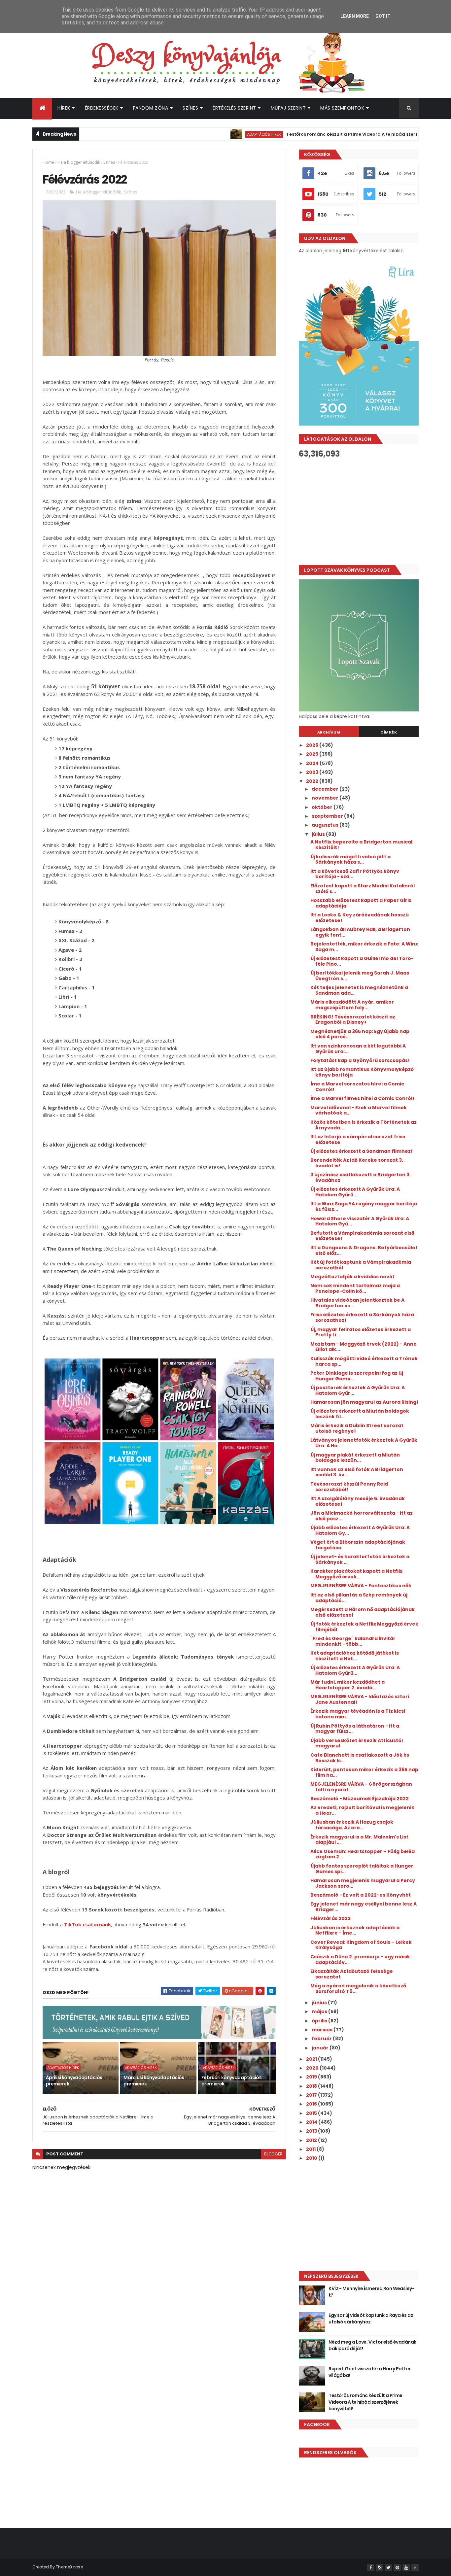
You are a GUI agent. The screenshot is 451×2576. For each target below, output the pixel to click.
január (321, 2048)
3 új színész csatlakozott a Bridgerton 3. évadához (361, 1177)
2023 (313, 772)
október (323, 807)
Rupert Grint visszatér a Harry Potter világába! (369, 2372)
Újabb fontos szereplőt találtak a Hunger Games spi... (362, 1869)
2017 (312, 2095)
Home (48, 162)
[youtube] (406, 2568)
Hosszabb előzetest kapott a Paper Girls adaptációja (361, 903)
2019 (312, 2077)
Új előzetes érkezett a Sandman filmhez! (362, 1151)
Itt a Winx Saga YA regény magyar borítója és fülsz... (364, 1206)
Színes (190, 108)
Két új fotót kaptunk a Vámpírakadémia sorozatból (361, 1265)
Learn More (355, 16)
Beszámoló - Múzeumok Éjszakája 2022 (360, 1799)
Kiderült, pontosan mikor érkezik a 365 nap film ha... (364, 1772)
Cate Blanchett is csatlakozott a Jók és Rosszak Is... (360, 1758)
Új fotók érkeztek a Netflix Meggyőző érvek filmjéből (364, 1627)
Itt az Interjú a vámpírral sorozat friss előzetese (358, 1139)
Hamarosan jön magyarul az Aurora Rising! (364, 1402)
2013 (312, 2131)
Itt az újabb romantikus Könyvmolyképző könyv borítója (362, 1072)
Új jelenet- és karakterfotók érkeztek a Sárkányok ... (360, 1559)
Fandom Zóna (151, 108)
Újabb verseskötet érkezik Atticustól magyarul (357, 1743)
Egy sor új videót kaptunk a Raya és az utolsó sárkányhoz (371, 2318)
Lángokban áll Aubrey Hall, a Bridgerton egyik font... (360, 932)
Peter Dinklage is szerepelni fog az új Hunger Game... (357, 1376)
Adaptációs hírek (204, 134)
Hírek (64, 108)
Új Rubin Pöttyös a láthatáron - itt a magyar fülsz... (355, 1729)
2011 (311, 2149)
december (326, 789)
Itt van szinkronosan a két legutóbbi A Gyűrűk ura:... (358, 1049)
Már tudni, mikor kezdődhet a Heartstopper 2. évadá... (347, 1685)
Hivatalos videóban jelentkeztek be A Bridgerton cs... (357, 1303)
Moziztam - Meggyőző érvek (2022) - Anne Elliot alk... (364, 1347)
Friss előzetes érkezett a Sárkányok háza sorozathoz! (362, 1317)
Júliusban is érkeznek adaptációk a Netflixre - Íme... (355, 1930)
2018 (312, 2086)
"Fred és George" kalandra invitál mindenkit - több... (352, 1641)
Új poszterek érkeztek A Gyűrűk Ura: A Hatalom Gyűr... (358, 1390)
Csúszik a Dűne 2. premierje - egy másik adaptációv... (360, 1959)
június (320, 2003)
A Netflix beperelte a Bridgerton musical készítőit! (361, 845)
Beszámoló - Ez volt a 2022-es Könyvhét (361, 1895)
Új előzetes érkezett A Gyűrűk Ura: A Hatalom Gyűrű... (355, 1192)
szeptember (328, 816)
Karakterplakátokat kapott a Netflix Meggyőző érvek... (356, 1574)
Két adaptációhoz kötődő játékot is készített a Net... (355, 1656)
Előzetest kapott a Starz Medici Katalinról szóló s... (363, 889)
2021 (312, 2059)
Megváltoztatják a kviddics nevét (352, 1277)
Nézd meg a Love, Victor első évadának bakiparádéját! (372, 2345)
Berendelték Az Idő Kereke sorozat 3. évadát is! (357, 1163)
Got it (383, 16)
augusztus (326, 825)
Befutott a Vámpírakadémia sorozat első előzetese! (362, 1236)
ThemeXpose (69, 2567)
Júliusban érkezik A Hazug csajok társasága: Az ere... (352, 1825)
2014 (312, 2122)
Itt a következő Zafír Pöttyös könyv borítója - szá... (355, 874)
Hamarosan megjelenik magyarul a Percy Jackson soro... (363, 1883)
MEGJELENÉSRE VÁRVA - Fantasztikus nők (361, 1586)
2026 (313, 745)
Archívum (329, 732)
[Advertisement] (359, 512)
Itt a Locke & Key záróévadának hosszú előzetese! (360, 918)
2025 (313, 754)
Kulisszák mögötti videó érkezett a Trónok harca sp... (364, 1361)
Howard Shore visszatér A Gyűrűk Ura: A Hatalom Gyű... (360, 1221)
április (320, 2021)
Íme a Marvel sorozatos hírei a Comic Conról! (357, 1087)
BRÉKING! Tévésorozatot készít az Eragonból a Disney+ (353, 1020)
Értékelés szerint (234, 108)
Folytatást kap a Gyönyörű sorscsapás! (360, 1060)
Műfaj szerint (288, 108)
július (319, 834)
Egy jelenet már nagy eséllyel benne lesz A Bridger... (364, 1907)
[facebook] (370, 2568)
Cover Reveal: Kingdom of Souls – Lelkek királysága (361, 1945)
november (326, 798)
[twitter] (388, 2568)
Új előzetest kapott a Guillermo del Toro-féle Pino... (362, 961)
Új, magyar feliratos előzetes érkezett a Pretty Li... (361, 1332)
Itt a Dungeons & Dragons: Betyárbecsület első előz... (364, 1250)
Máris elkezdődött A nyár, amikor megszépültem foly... (352, 1005)
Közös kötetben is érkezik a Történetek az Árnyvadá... (364, 1125)
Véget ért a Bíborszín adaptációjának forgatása (358, 1545)
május (320, 2011)
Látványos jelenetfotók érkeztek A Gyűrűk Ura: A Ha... (364, 1443)
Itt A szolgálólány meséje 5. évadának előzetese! (358, 1501)
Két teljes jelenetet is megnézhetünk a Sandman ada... (359, 990)
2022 (313, 781)
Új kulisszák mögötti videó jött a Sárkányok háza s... (350, 859)
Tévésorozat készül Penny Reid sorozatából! (349, 1487)
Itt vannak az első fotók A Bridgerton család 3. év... (357, 1472)
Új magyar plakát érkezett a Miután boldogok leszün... (355, 1458)
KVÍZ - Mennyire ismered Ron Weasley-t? (371, 2292)
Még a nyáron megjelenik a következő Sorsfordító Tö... (358, 1989)
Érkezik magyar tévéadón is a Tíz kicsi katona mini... (358, 1714)
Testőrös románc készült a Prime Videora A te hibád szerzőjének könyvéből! (312, 134)
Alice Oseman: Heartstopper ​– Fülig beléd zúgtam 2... (363, 1854)
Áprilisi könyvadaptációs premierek (74, 2081)
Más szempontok (342, 108)
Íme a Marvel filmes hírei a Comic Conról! (362, 1098)
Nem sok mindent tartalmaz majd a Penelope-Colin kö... (355, 1288)
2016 (312, 2104)
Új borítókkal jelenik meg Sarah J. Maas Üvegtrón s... (360, 976)
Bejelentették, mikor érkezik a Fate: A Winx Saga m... (364, 947)
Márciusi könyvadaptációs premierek (154, 2081)
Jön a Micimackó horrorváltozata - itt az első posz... (362, 1516)
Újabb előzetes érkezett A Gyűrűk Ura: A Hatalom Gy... (360, 1530)
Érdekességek (102, 108)
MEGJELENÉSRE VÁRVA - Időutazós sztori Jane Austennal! (360, 1699)
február (322, 2039)
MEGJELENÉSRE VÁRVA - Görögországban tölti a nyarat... (361, 1787)
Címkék (389, 732)
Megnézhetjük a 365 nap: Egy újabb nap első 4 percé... (360, 1034)
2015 (312, 2113)
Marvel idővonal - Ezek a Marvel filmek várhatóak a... (359, 1110)
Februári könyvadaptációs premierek (232, 2081)
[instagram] (379, 2568)
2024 (313, 763)
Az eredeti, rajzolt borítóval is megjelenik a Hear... (362, 1810)
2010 (312, 2158)
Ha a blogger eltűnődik (79, 162)
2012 (312, 2140)
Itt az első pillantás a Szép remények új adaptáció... (359, 1598)
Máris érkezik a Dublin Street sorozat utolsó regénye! (357, 1428)
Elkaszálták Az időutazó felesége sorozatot (352, 1974)
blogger (273, 2154)
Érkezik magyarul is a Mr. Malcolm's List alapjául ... (359, 1840)
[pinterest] (397, 2568)
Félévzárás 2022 (330, 1918)
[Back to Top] (415, 2568)
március (323, 2030)
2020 (313, 2068)
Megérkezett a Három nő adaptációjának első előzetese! (363, 1612)
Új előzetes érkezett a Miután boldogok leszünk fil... (360, 1414)
